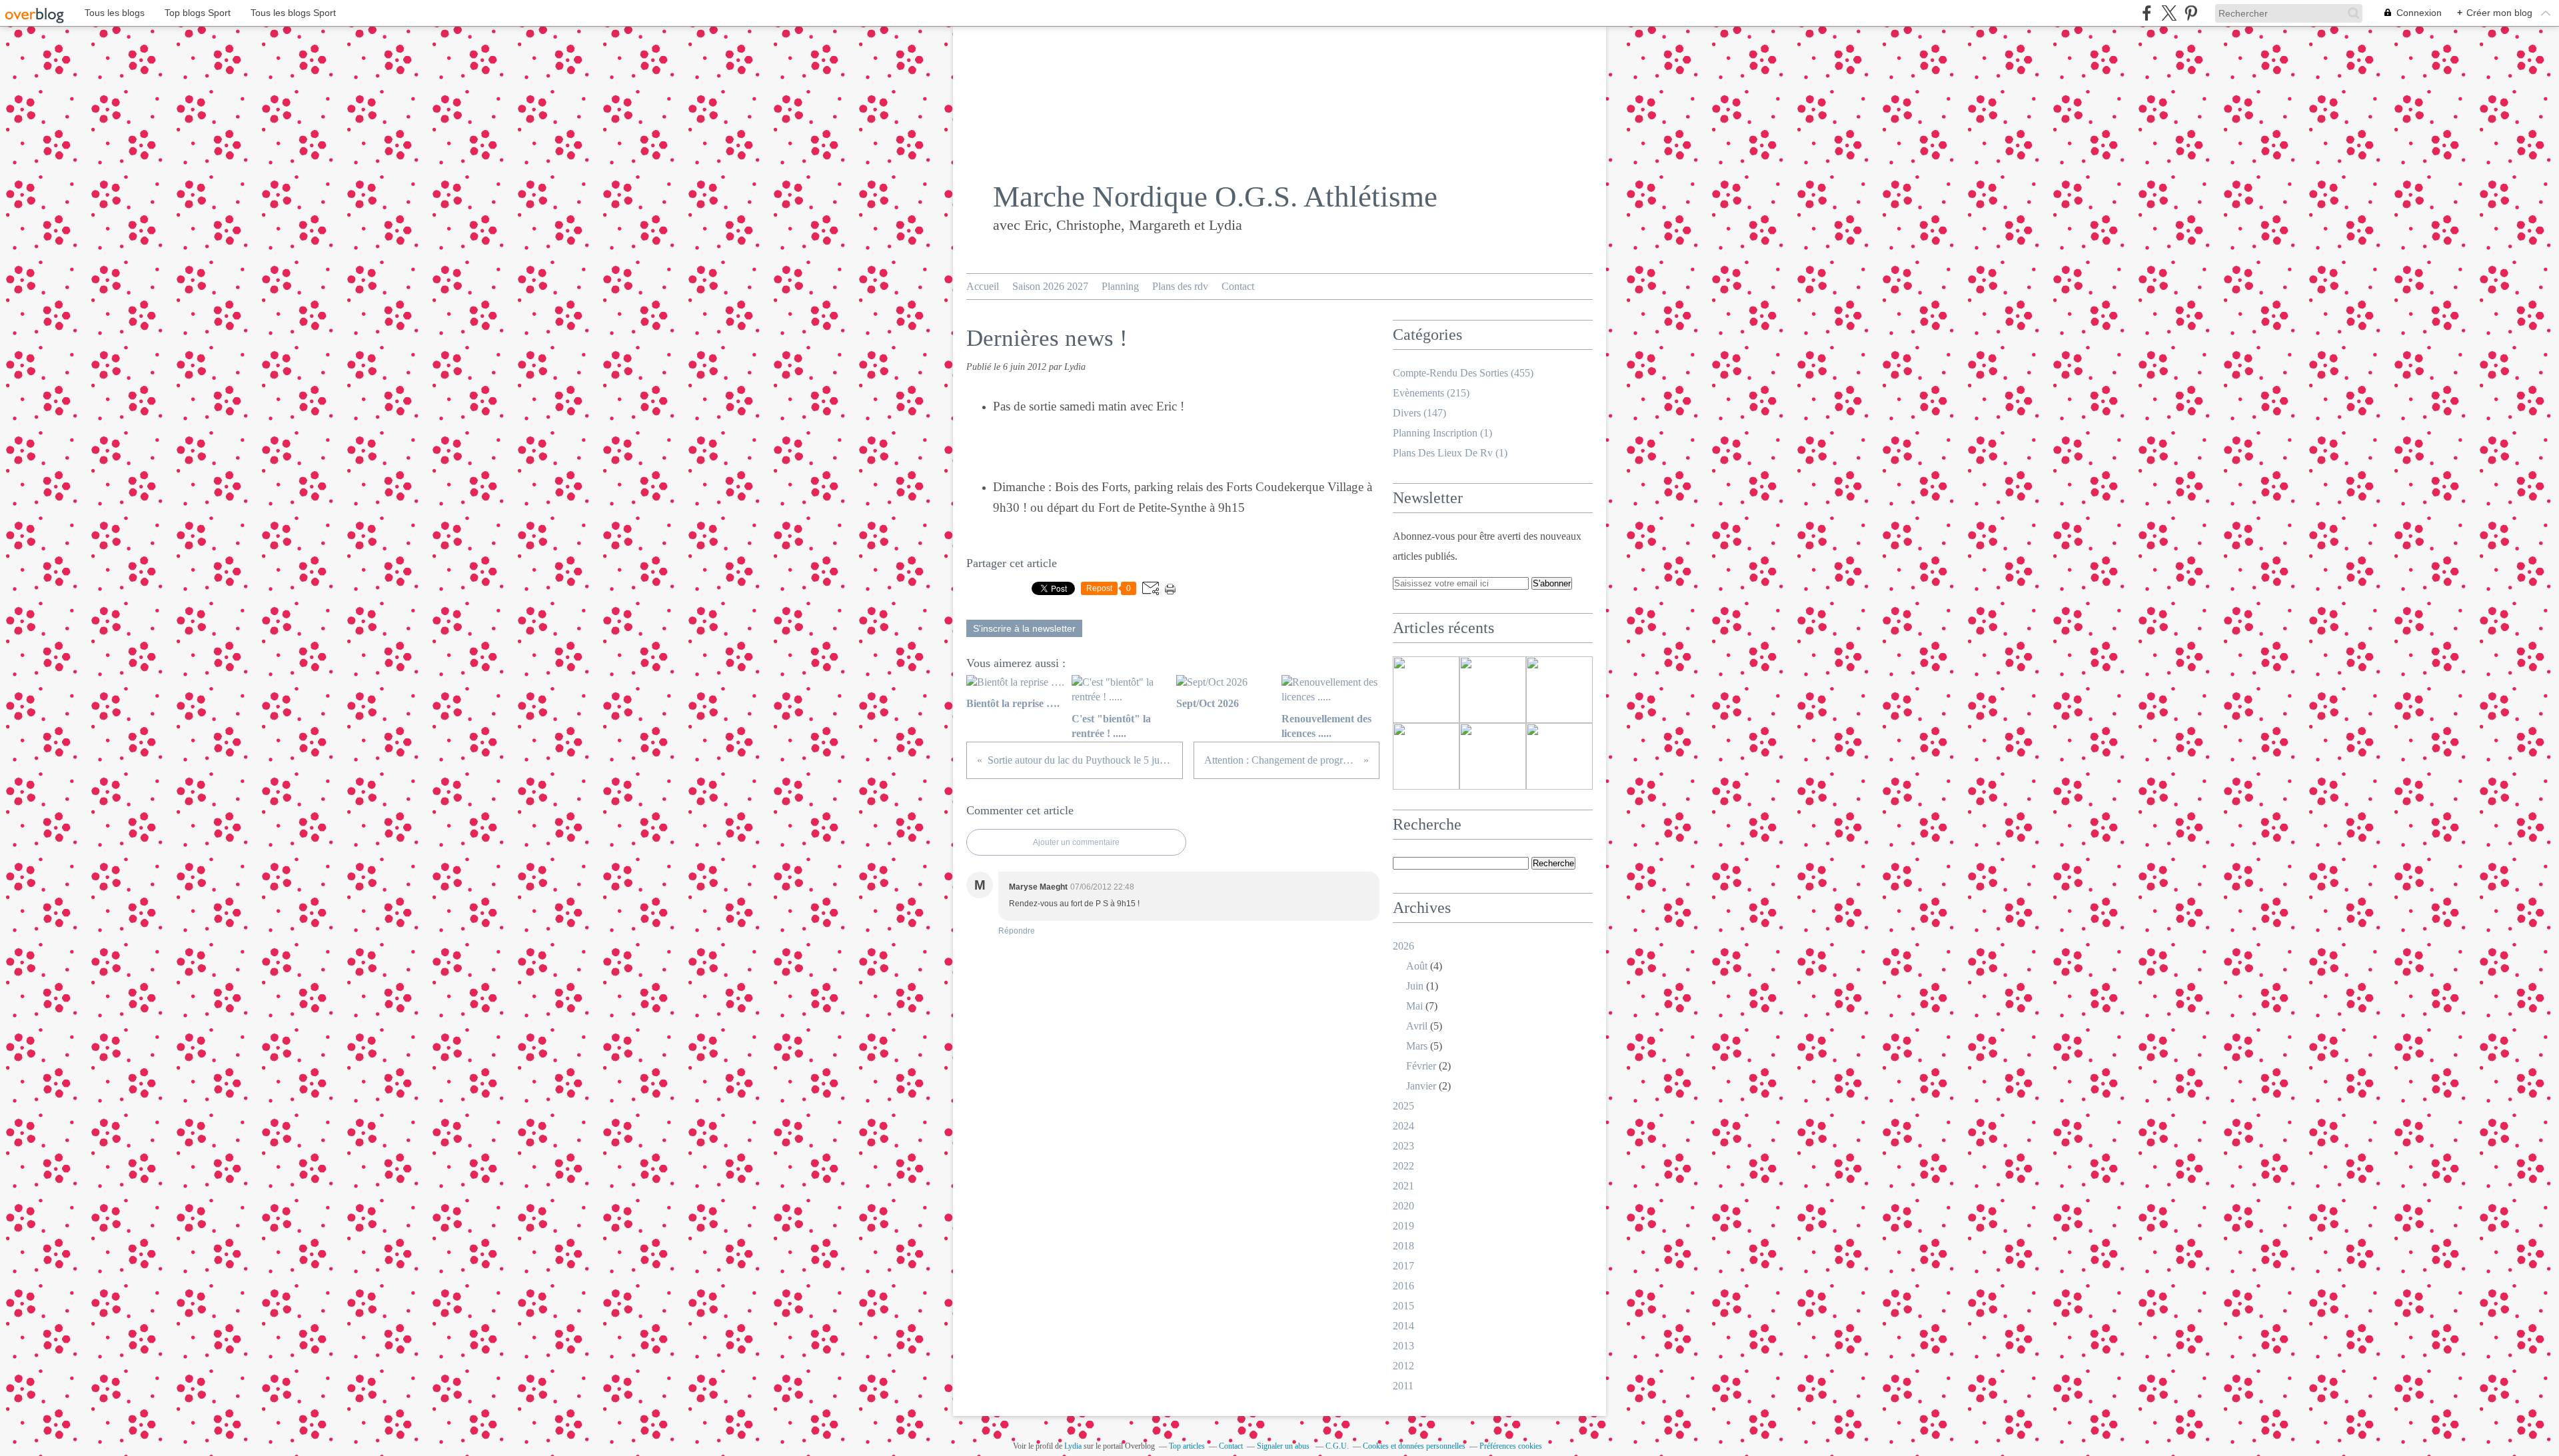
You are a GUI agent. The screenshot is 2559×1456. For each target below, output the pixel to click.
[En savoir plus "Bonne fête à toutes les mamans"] (1559, 756)
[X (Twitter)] (2169, 13)
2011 (1403, 1386)
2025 (1403, 1106)
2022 (1403, 1166)
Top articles (1187, 1446)
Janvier (1421, 1086)
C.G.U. (1337, 1446)
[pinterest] (2191, 13)
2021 (1403, 1186)
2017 (1403, 1266)
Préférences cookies (1511, 1446)
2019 (1403, 1226)
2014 (1403, 1326)
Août (1417, 966)
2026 (1403, 946)
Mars (1417, 1046)
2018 (1403, 1246)
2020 (1403, 1206)
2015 (1403, 1306)
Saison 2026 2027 (1050, 286)
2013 (1403, 1346)
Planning (1120, 286)
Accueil (983, 286)
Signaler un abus (1284, 1446)
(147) (1419, 413)
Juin (1415, 986)
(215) (1431, 393)
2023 (1403, 1146)
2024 (1403, 1126)
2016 (1403, 1286)
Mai (1414, 1006)
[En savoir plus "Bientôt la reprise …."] (1426, 690)
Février (1421, 1066)
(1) (1442, 433)
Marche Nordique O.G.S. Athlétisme (1215, 197)
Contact (1238, 286)
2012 (1403, 1366)
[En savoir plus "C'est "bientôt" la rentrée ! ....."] (1493, 690)
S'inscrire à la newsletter (1024, 628)
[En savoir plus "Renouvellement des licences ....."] (1426, 756)
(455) (1463, 373)
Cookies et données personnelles (1414, 1446)
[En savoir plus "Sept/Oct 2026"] (1559, 690)
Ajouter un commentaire (1076, 842)
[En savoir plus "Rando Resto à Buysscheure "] (1493, 756)
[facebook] (2147, 13)
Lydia (1073, 1446)
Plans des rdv (1180, 286)
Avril (1417, 1026)
